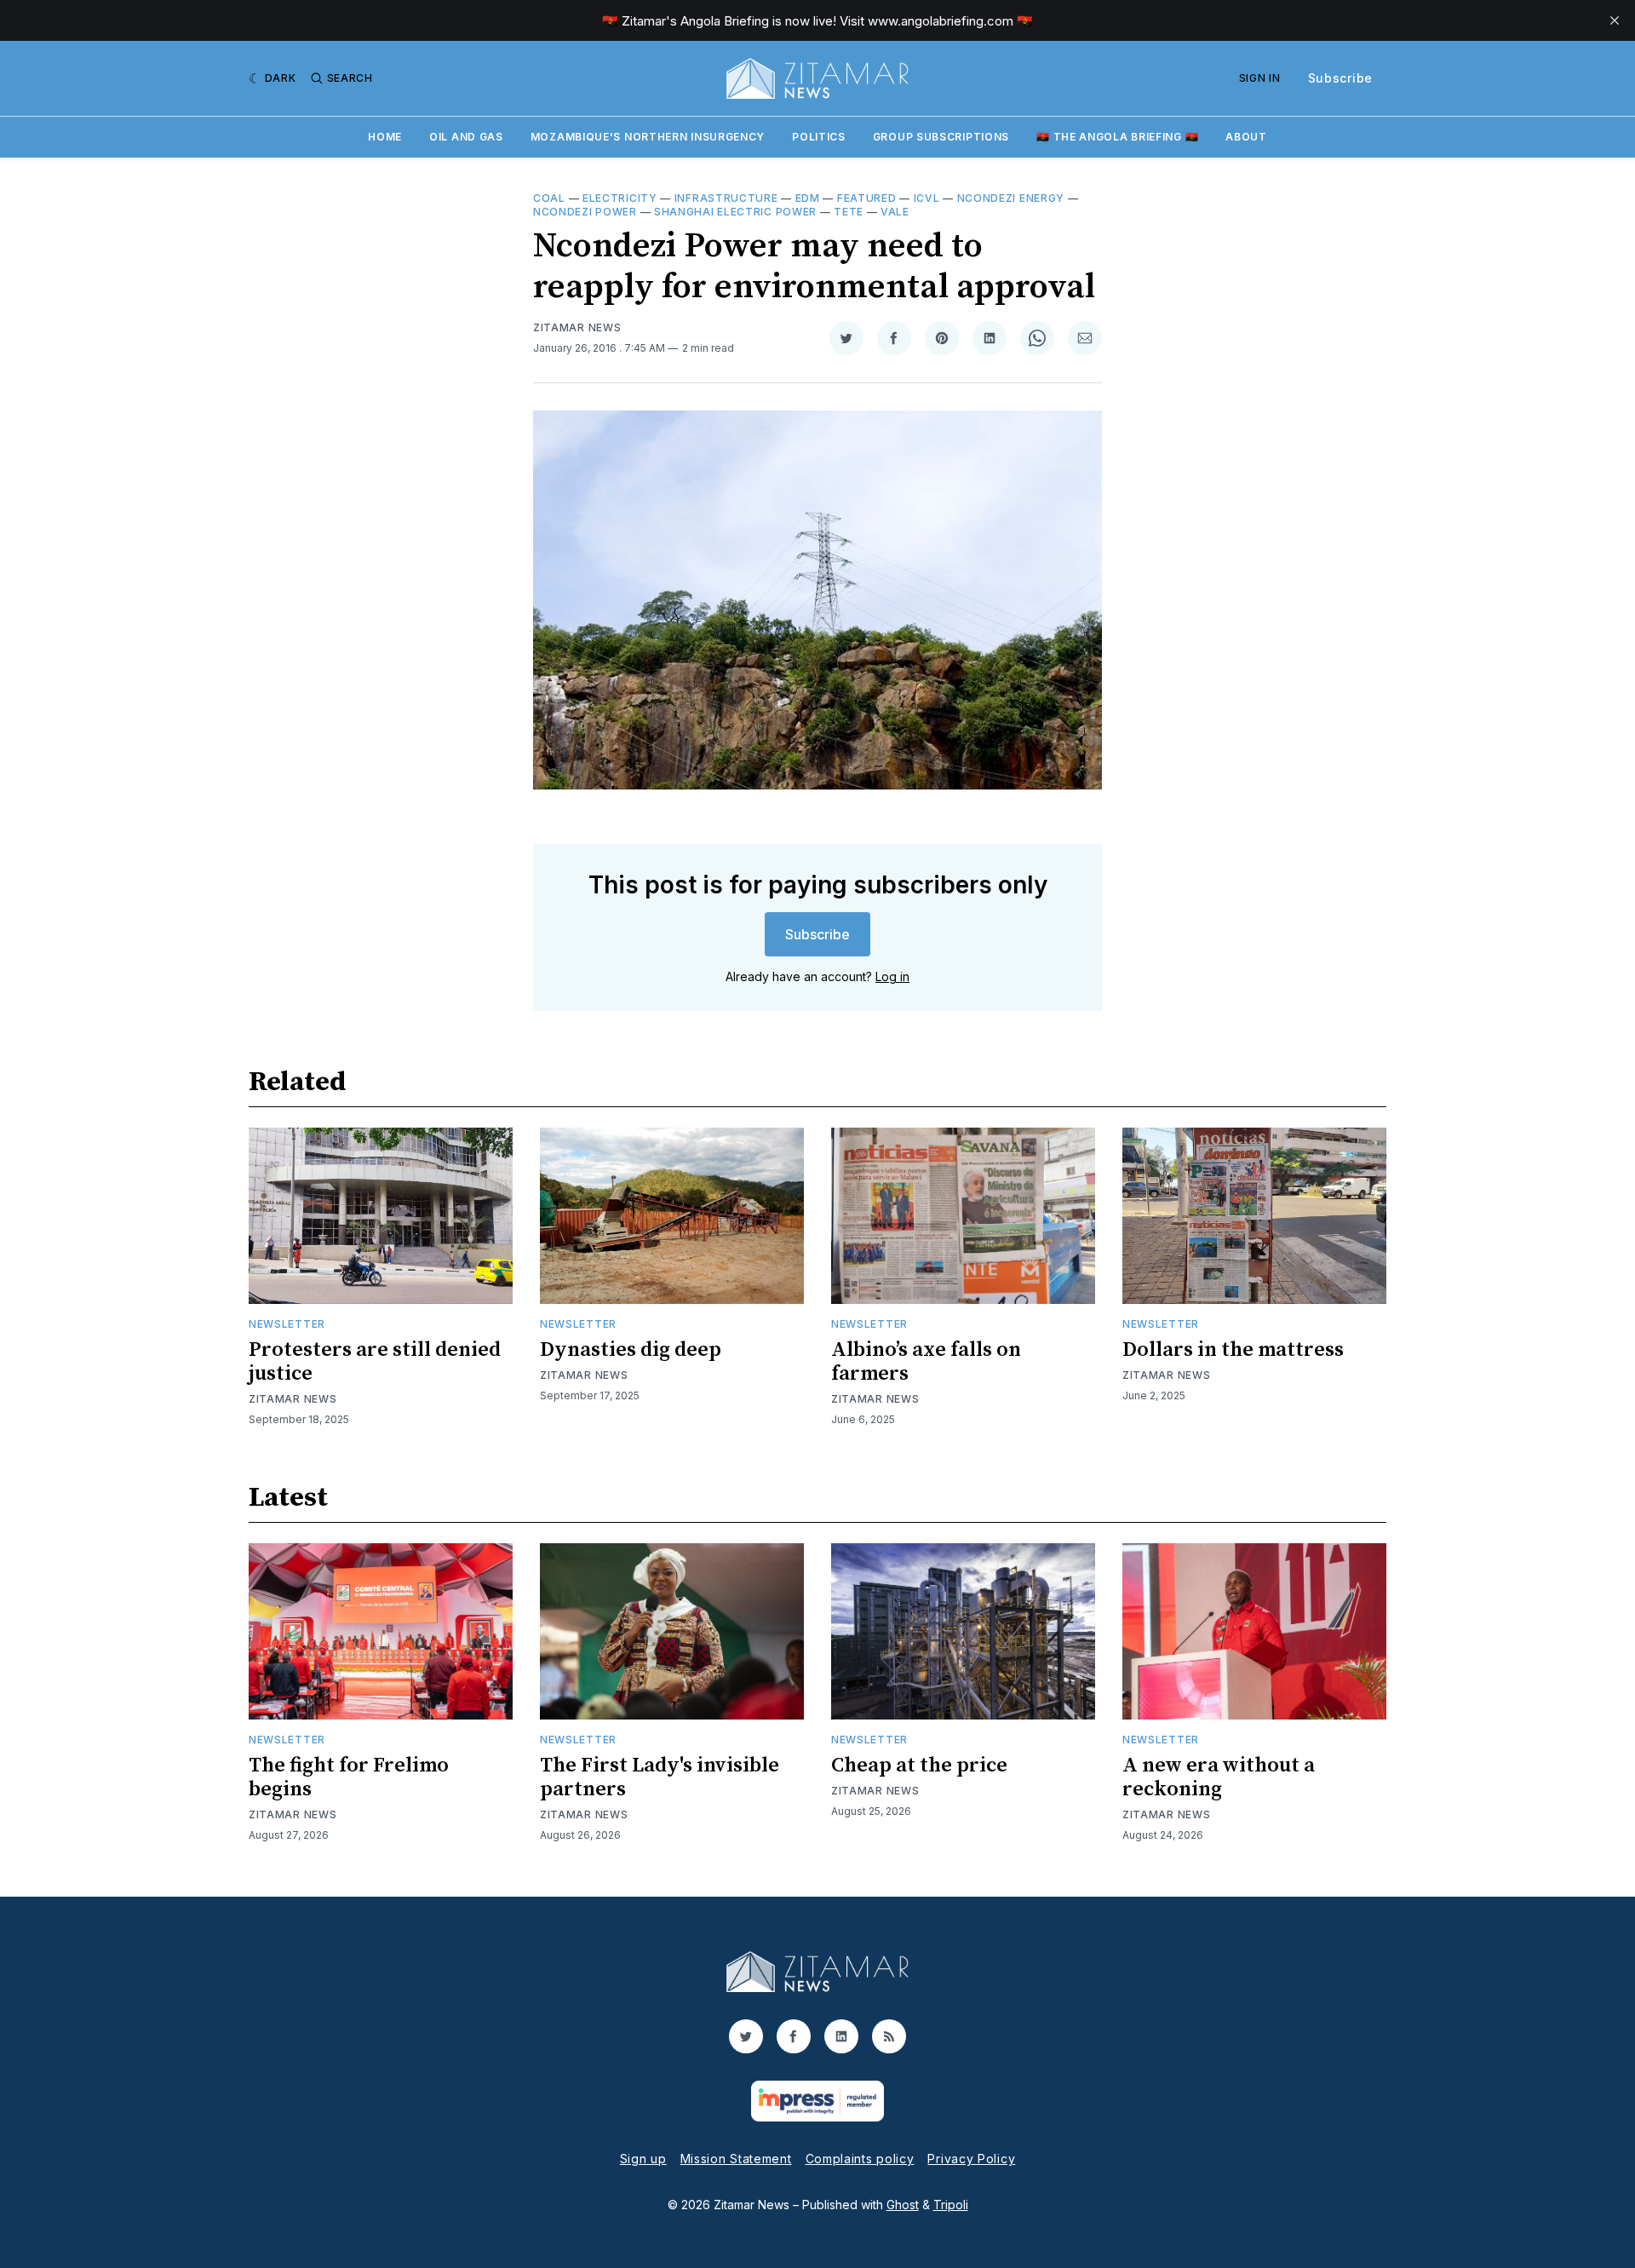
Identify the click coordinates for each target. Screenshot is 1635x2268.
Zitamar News (577, 327)
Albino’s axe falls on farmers (926, 1362)
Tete (849, 212)
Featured (867, 198)
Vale (895, 212)
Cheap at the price (919, 1766)
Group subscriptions (941, 137)
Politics (819, 137)
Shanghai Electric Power (735, 212)
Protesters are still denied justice (375, 1362)
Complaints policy (860, 2159)
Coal (549, 198)
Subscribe (1340, 78)
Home (385, 137)
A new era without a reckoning (1219, 1777)
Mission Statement (736, 2159)
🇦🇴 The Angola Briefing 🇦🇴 (1117, 137)
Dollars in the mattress (1233, 1350)
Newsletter (287, 1324)
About (1246, 137)
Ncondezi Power (585, 212)
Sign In (1260, 78)
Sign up (643, 2159)
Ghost (903, 2205)
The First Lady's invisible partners (660, 1777)
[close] (1615, 20)
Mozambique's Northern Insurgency (648, 137)
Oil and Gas (466, 137)
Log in (892, 976)
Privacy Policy (971, 2159)
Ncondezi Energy (1011, 198)
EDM (808, 198)
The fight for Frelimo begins (349, 1777)
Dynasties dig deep (631, 1350)
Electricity (620, 198)
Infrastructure (726, 198)
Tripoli (951, 2205)
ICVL (927, 198)
